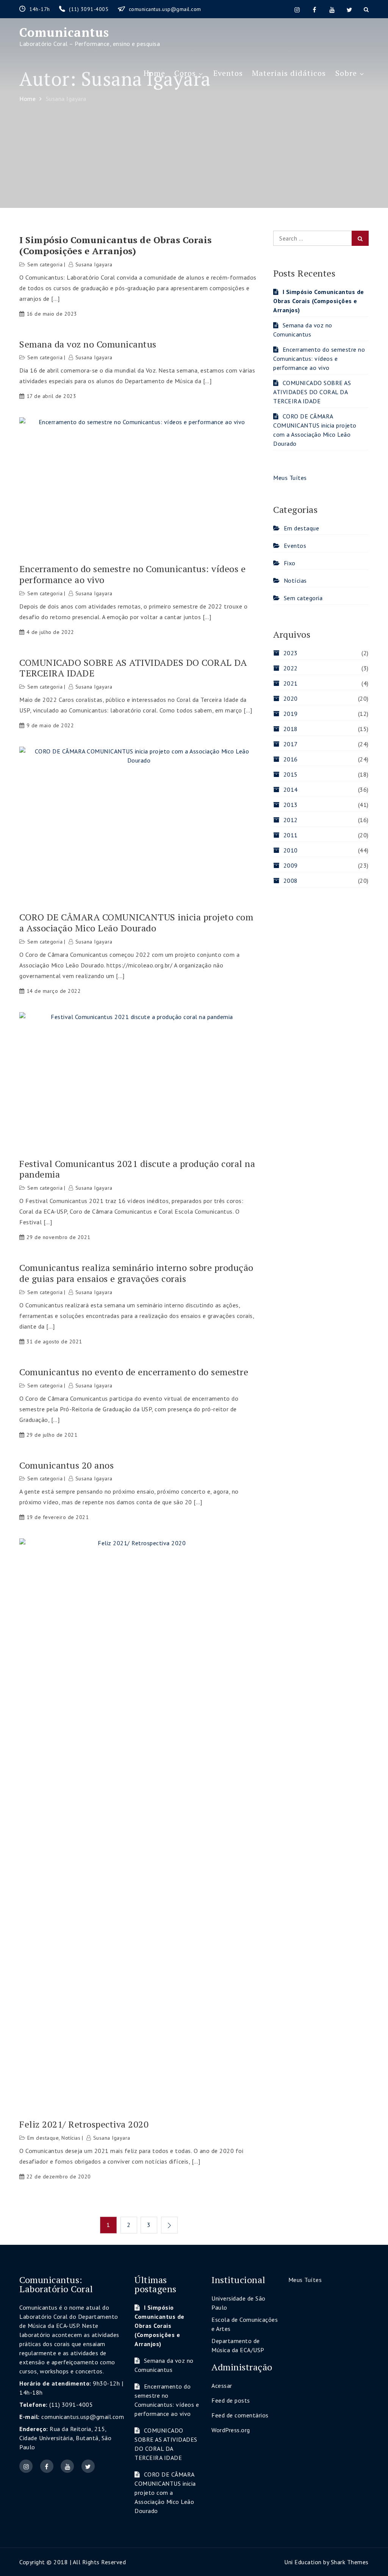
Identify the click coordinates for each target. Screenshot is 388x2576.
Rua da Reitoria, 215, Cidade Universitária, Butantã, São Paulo (65, 2438)
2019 (291, 714)
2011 (291, 835)
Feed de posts (231, 2400)
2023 (291, 653)
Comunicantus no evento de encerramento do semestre (134, 1372)
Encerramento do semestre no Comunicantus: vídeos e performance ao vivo (132, 574)
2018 (291, 729)
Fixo (290, 563)
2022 (291, 668)
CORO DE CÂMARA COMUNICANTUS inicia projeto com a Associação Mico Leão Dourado (136, 923)
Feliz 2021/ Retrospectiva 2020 (84, 2124)
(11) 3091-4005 (90, 9)
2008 (291, 881)
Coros (185, 73)
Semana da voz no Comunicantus (88, 344)
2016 (291, 759)
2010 (291, 850)
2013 (291, 805)
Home (154, 73)
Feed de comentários (240, 2415)
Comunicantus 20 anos (66, 1465)
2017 (291, 744)
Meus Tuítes (290, 478)
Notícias (71, 2138)
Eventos (228, 73)
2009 (291, 865)
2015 (291, 774)
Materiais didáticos (289, 73)
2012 (291, 820)
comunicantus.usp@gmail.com (165, 9)
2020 (291, 698)
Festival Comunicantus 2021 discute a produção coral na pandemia (137, 1169)
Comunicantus (64, 32)
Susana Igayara (94, 264)
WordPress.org (231, 2430)
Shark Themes (350, 2562)
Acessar (222, 2386)
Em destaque (43, 2138)
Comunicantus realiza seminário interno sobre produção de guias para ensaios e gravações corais (136, 1273)
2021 (291, 683)
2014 (291, 789)
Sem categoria (45, 264)
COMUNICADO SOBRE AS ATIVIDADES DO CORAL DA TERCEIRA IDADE (133, 668)
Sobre (346, 73)
